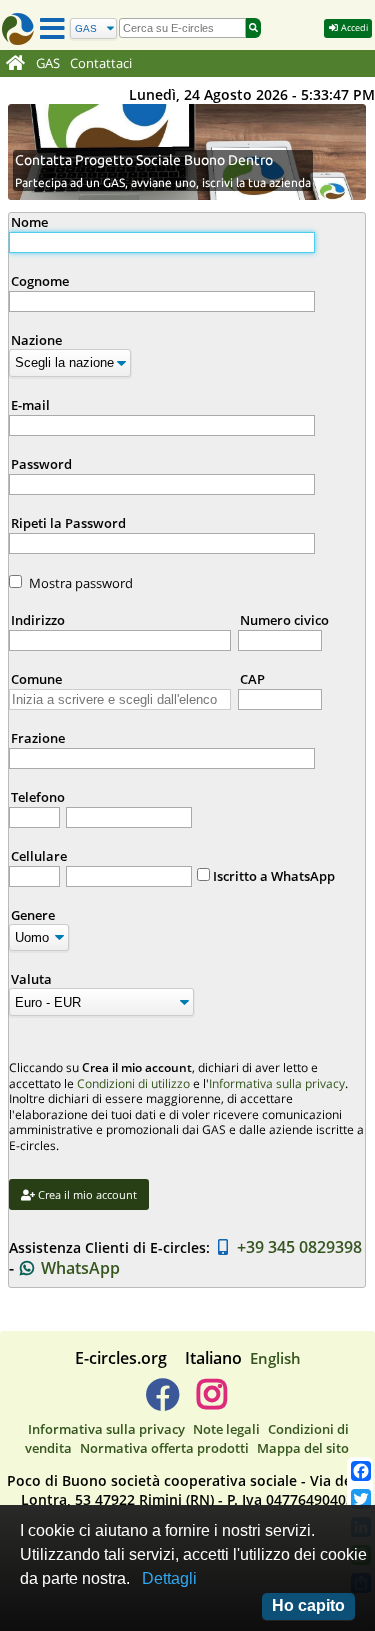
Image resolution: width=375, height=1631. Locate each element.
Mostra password (81, 583)
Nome (29, 222)
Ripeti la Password (68, 523)
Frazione (38, 738)
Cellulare (39, 856)
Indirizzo (38, 620)
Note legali (226, 1429)
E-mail (30, 405)
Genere (33, 915)
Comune (36, 679)
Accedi (353, 27)
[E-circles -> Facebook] (162, 1402)
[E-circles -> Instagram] (212, 1402)
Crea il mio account (86, 1194)
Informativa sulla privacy (277, 1083)
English (275, 1358)
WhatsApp (78, 1268)
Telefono (38, 797)
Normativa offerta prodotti (164, 1448)
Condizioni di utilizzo (133, 1083)
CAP (252, 679)
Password (41, 464)
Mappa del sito (303, 1448)
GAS (48, 63)
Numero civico (284, 620)
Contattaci (101, 63)
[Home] (15, 64)
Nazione (36, 340)
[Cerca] (253, 28)
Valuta (31, 979)
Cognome (40, 281)
